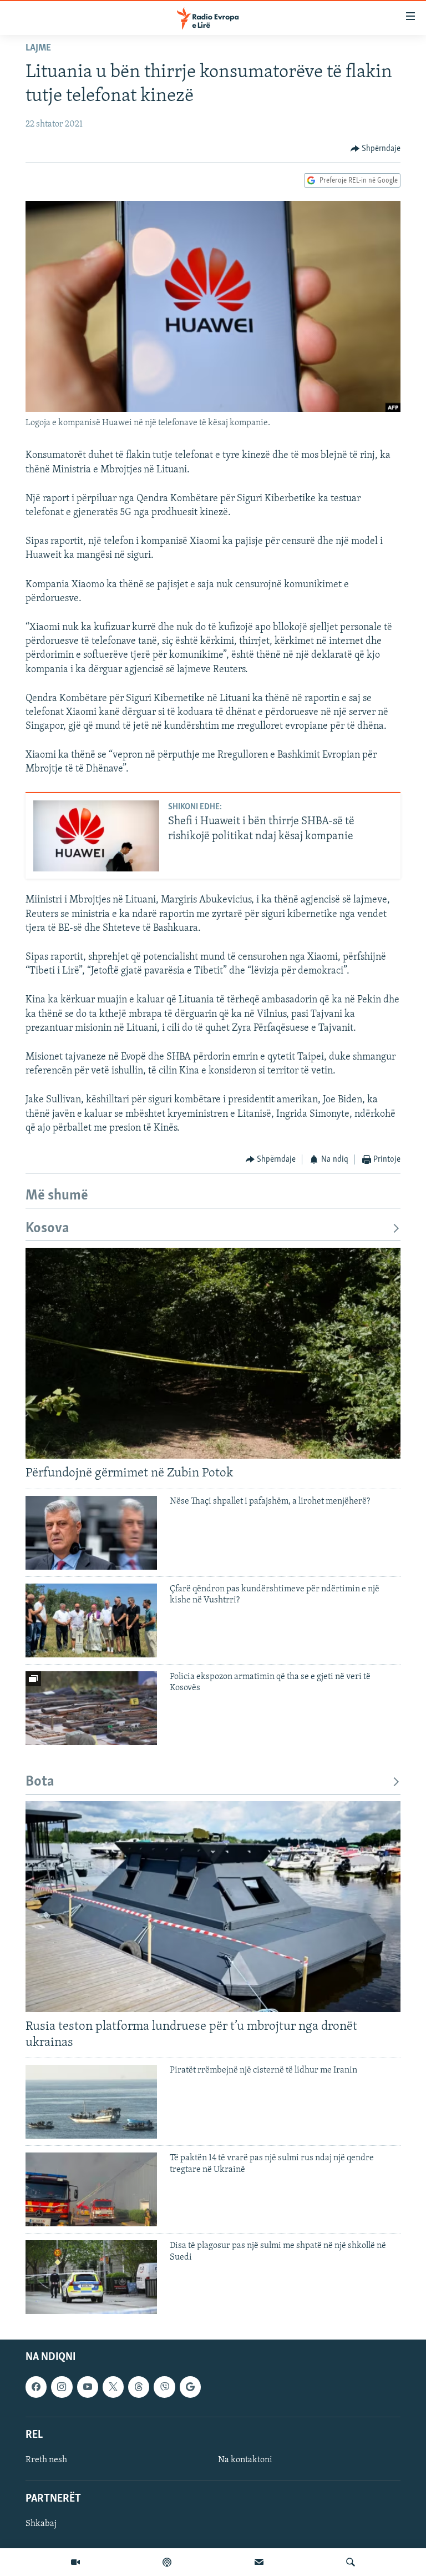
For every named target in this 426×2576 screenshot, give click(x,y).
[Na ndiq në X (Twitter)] (113, 2387)
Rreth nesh (46, 2460)
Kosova (47, 1229)
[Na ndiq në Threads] (139, 2387)
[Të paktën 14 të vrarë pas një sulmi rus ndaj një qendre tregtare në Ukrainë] (91, 2189)
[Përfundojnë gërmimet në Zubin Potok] (213, 1353)
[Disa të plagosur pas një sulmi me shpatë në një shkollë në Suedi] (91, 2277)
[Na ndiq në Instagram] (62, 2387)
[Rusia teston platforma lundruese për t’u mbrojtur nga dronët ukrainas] (213, 1907)
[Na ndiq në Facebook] (36, 2387)
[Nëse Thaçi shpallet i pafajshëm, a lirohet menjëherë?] (91, 1533)
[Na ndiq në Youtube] (88, 2387)
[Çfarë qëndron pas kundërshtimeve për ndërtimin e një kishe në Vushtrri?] (91, 1620)
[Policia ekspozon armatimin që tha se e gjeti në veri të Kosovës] (91, 1708)
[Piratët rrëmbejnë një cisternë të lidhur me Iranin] (91, 2102)
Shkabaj (41, 2524)
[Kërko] (351, 2562)
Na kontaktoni (245, 2460)
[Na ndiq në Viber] (164, 2387)
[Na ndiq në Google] (190, 2387)
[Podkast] (167, 2562)
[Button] (376, 149)
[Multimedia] (75, 2562)
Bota (40, 1782)
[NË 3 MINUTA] (259, 2562)
